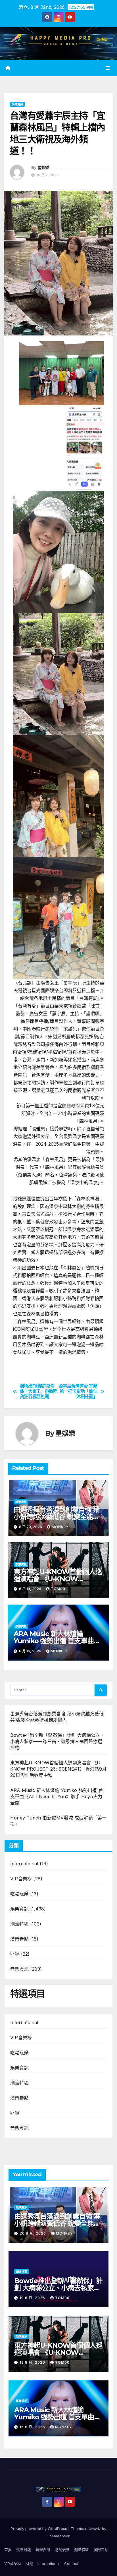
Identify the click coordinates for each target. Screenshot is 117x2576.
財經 (15, 1954)
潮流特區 (19, 1924)
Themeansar (58, 2536)
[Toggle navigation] (108, 68)
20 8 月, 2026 (33, 2233)
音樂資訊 (19, 1969)
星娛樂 (43, 167)
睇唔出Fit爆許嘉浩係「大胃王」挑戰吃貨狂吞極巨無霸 (39, 1391)
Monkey (60, 1527)
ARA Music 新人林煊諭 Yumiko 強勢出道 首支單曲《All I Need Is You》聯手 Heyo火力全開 (57, 1796)
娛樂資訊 (17, 104)
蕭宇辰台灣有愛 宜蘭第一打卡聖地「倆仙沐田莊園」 (78, 1391)
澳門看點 (19, 1939)
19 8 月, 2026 (33, 2298)
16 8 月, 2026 (33, 2427)
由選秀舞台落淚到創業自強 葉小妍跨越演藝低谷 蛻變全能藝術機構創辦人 (57, 1517)
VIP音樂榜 (21, 1879)
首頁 (8, 2550)
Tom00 (58, 1589)
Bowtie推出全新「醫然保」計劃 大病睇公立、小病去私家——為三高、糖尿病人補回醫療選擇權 (58, 1741)
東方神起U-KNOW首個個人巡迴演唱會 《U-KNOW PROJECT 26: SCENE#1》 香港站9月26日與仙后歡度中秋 (58, 1769)
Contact (71, 2563)
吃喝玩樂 (19, 1894)
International (24, 1864)
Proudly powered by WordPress (39, 2529)
